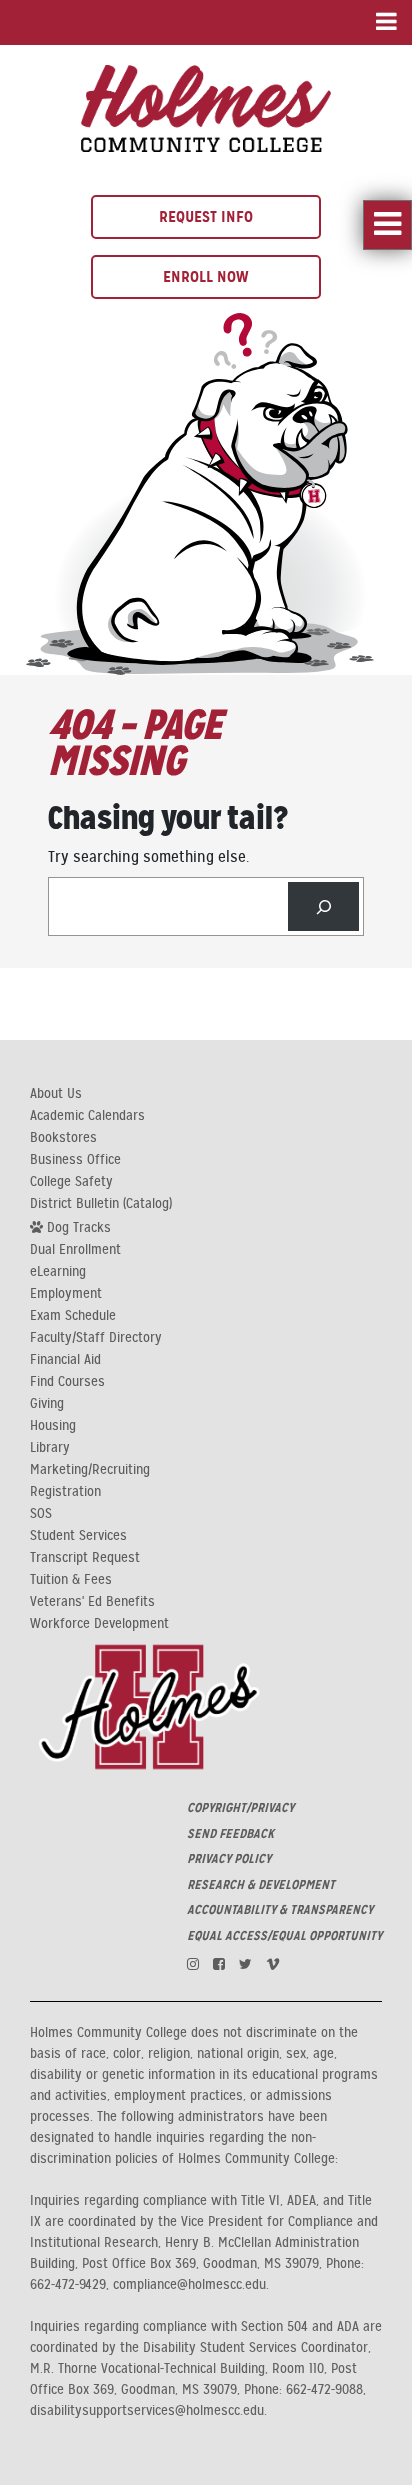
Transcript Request (85, 1558)
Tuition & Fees (71, 1580)
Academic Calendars (87, 1116)
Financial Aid (65, 1360)
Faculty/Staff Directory (96, 1338)
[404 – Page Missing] (206, 106)
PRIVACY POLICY (229, 1859)
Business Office (75, 1160)
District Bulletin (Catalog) (101, 1204)
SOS (41, 1514)
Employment (66, 1294)
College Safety (71, 1182)
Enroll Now (206, 276)
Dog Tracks (77, 1227)
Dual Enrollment (75, 1250)
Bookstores (63, 1138)
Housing (53, 1426)
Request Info (206, 216)
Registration (65, 1492)
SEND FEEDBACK (230, 1834)
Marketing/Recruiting (90, 1470)
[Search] (323, 906)
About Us (56, 1094)
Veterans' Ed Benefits (92, 1602)
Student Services (78, 1536)
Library (50, 1448)
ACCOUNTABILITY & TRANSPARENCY (280, 1910)
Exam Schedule (73, 1316)
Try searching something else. (148, 857)
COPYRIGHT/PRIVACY (240, 1808)
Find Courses (67, 1382)
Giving (47, 1404)
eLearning (58, 1272)
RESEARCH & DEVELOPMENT (261, 1885)
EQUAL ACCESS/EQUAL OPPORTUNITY (284, 1936)
